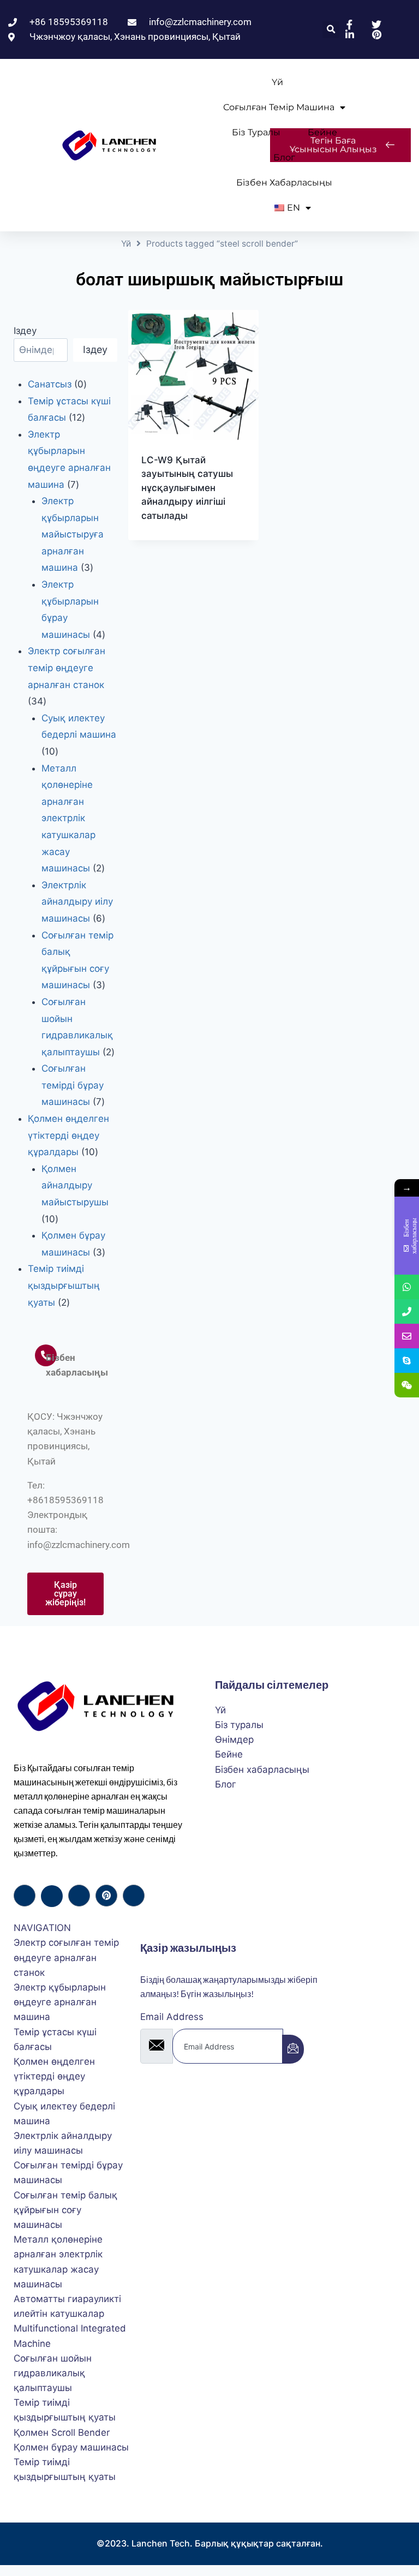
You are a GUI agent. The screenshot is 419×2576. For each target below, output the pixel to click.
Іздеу (25, 331)
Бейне (322, 132)
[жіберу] (293, 2049)
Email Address (172, 2017)
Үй (277, 82)
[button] (331, 30)
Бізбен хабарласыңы (284, 183)
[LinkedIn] (79, 1896)
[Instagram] (134, 1896)
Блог (284, 157)
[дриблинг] (106, 1896)
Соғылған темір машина (279, 107)
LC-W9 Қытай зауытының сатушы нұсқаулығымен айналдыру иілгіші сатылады (187, 488)
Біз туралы (256, 132)
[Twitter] (52, 1896)
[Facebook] (25, 1896)
